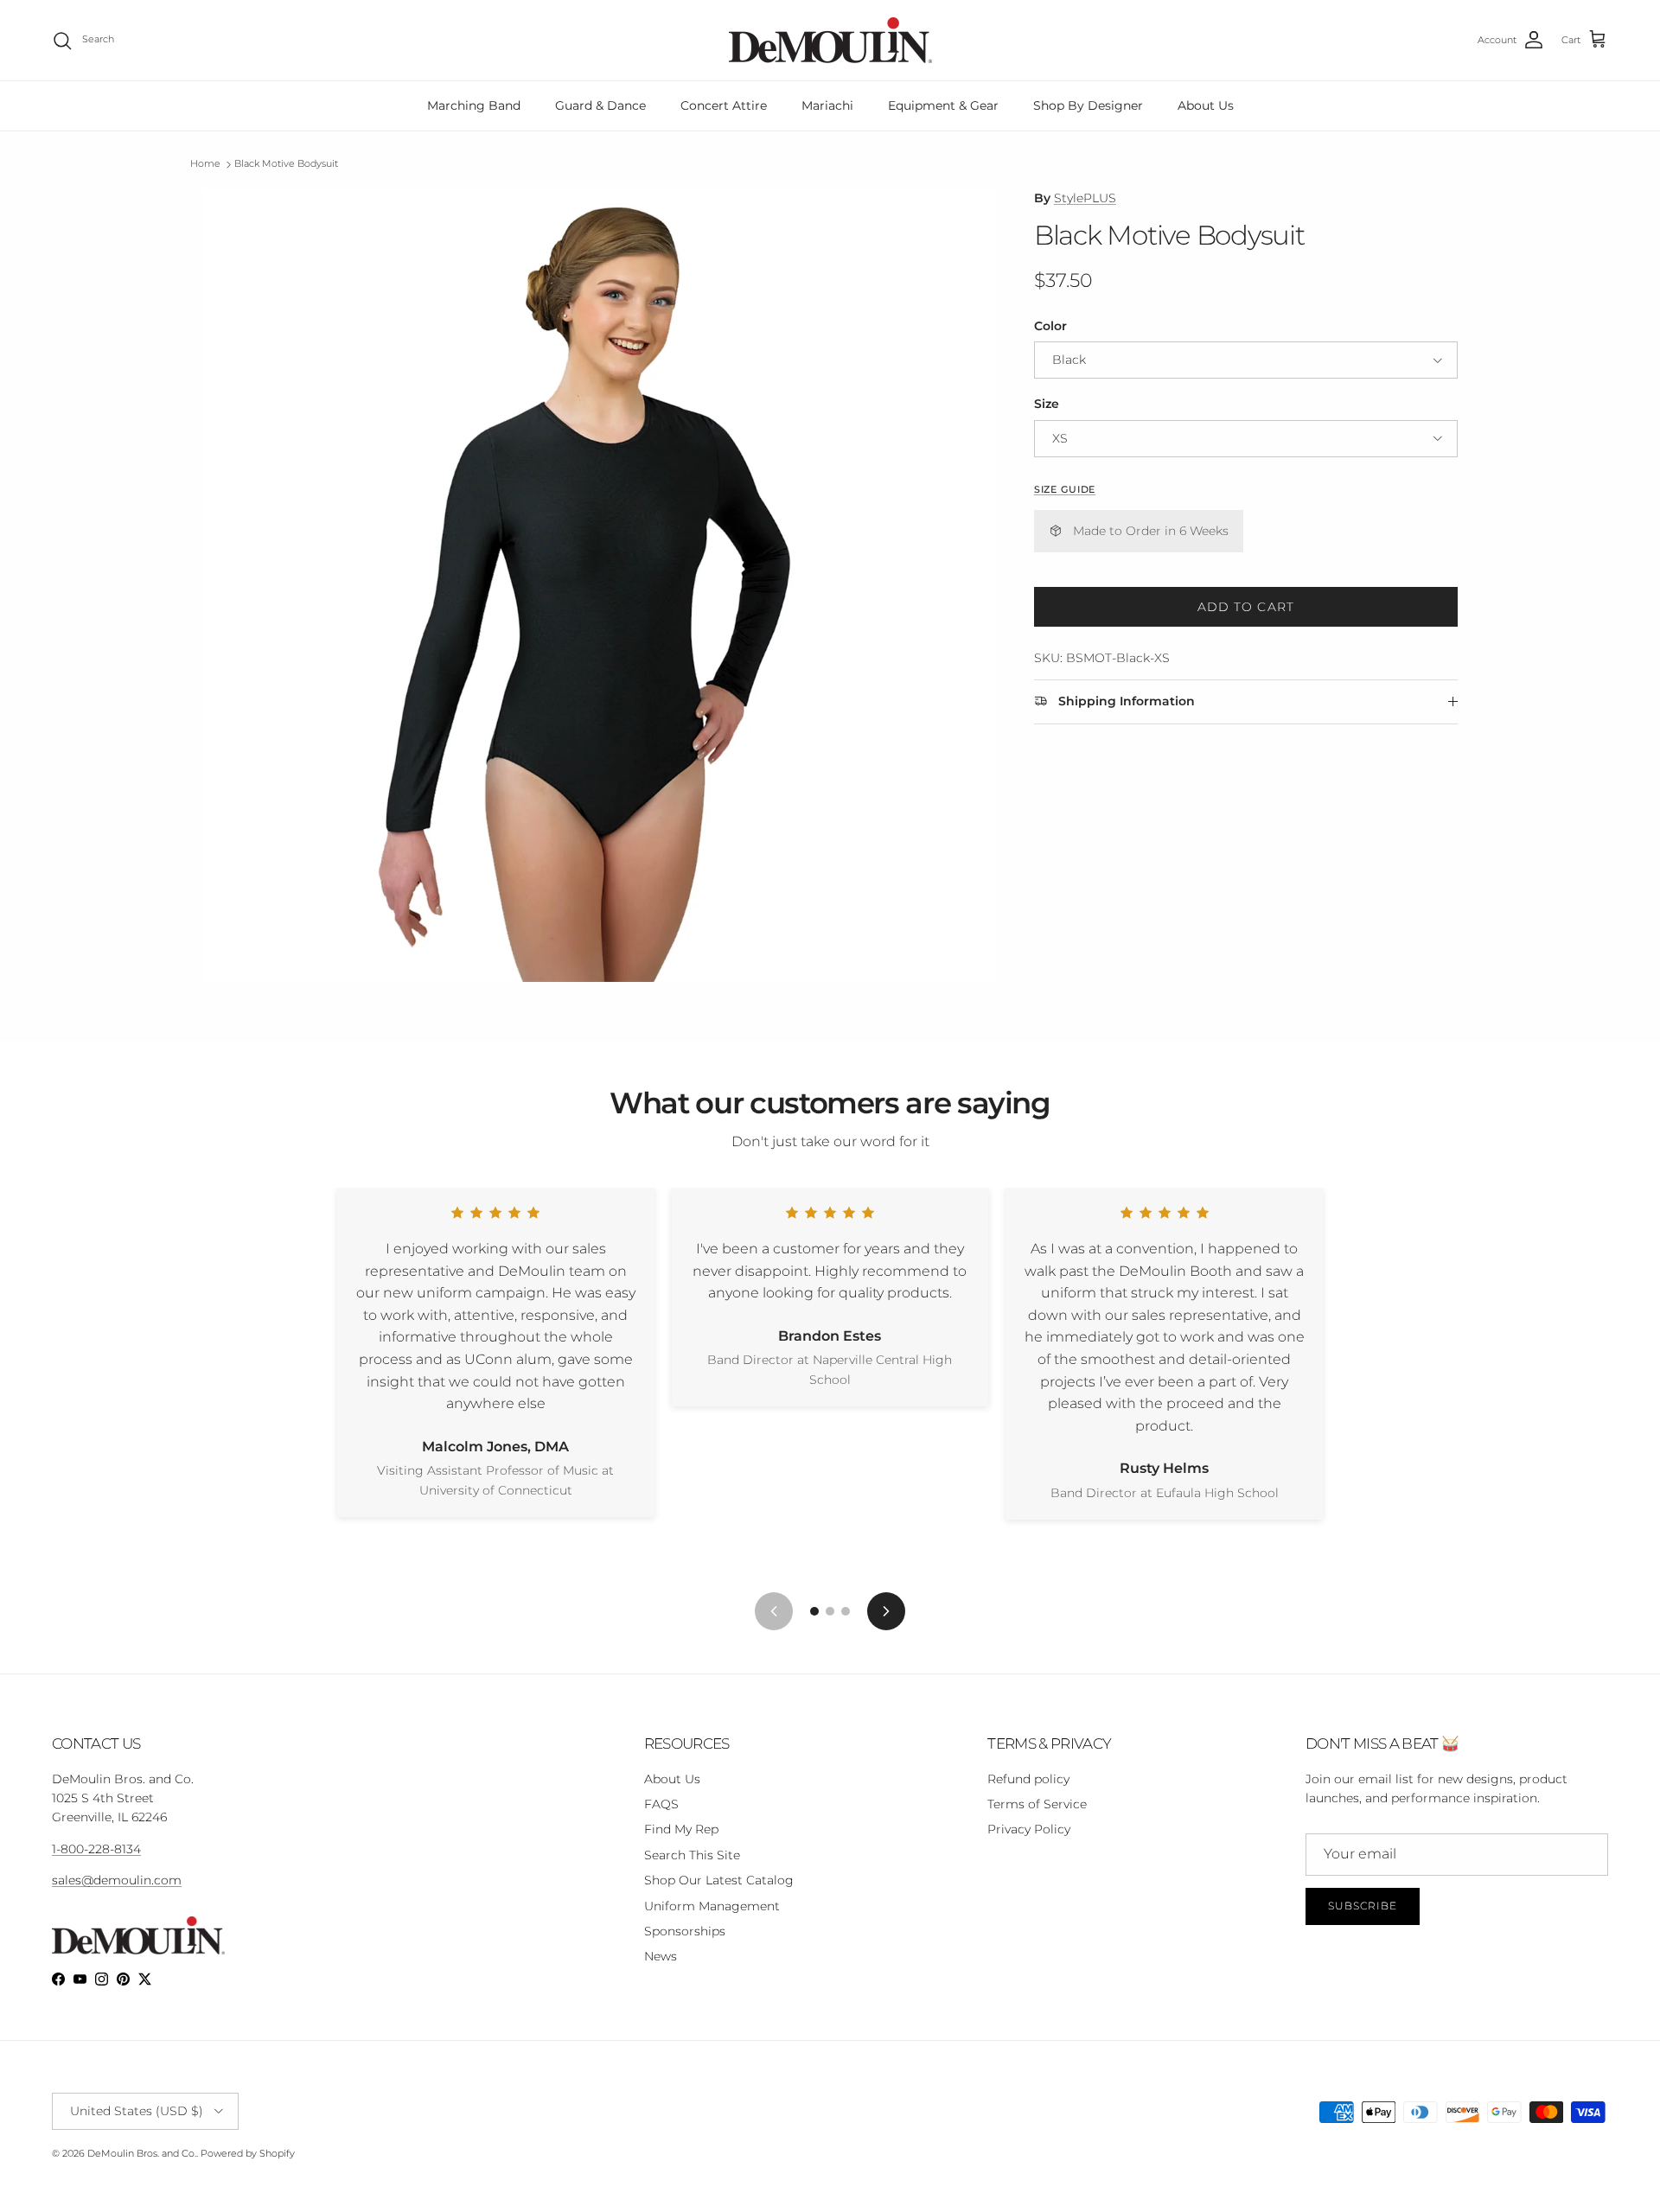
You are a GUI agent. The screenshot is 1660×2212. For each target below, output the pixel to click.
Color (1050, 326)
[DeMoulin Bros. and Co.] (830, 40)
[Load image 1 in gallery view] (599, 585)
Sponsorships (685, 1931)
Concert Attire (724, 105)
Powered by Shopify (248, 2153)
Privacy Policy (1029, 1829)
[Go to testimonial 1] (814, 1611)
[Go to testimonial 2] (830, 1611)
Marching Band (474, 105)
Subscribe (1363, 1906)
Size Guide (1065, 490)
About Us (1206, 105)
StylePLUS (1085, 198)
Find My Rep (681, 1829)
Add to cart (1246, 607)
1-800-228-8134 (96, 1849)
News (661, 1956)
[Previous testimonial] (774, 1611)
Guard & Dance (600, 105)
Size (1047, 404)
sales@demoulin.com (117, 1880)
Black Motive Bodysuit (286, 164)
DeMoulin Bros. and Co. (142, 2153)
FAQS (661, 1804)
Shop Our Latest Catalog (719, 1880)
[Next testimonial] (886, 1611)
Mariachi (827, 105)
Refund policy (1028, 1779)
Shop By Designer (1088, 105)
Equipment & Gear (943, 105)
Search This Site (692, 1855)
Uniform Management (712, 1906)
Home (205, 164)
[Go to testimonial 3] (846, 1611)
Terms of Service (1037, 1804)
